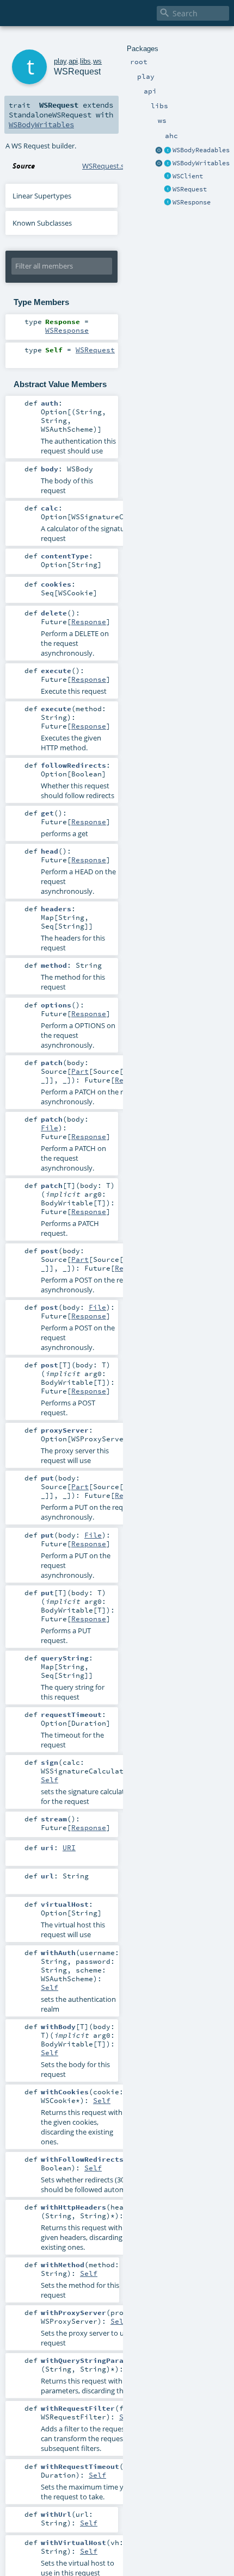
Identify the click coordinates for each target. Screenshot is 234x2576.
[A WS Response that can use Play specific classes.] (168, 203)
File (50, 1128)
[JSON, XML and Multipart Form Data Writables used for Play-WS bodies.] (168, 164)
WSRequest (190, 189)
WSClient (188, 176)
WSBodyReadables (201, 150)
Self (50, 1779)
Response (89, 621)
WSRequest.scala (109, 166)
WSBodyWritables (201, 163)
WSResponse (192, 202)
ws (97, 61)
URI (69, 1847)
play (60, 61)
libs (85, 61)
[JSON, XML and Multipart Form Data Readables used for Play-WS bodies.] (168, 151)
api (73, 61)
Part (80, 1071)
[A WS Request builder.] (168, 190)
